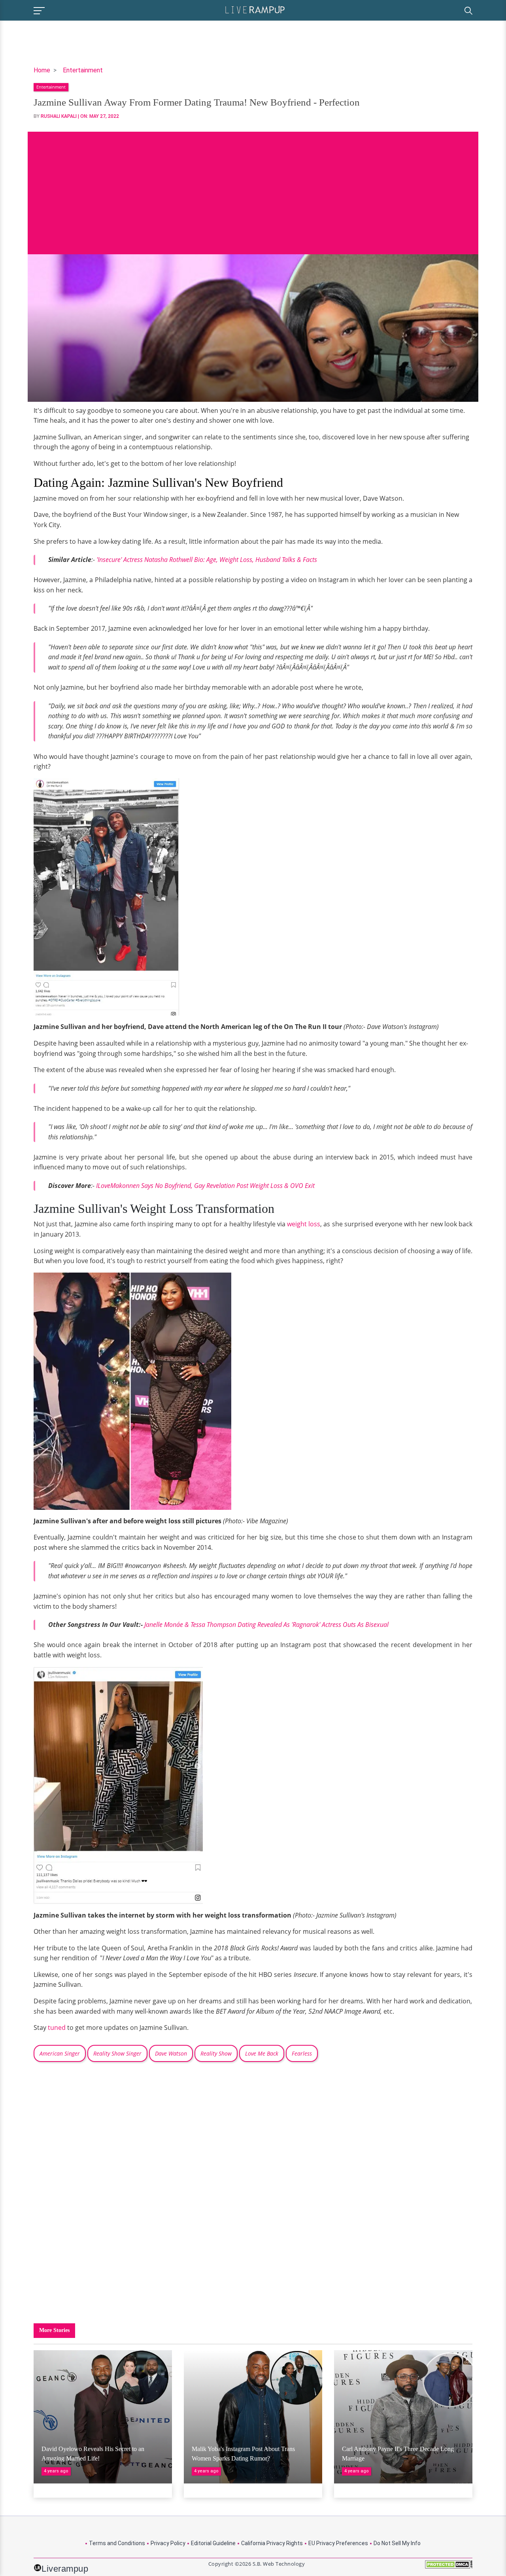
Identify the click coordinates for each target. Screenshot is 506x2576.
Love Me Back (262, 2053)
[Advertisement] (253, 187)
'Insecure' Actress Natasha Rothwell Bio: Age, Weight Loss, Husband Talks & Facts (207, 560)
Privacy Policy (168, 2543)
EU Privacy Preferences (338, 2543)
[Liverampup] (255, 9)
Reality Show (216, 2053)
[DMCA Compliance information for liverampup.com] (449, 2567)
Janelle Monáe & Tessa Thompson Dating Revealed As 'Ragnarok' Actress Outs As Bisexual (266, 1625)
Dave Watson (171, 2053)
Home (42, 70)
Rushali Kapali (59, 116)
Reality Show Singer (117, 2053)
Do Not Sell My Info (397, 2543)
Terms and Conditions (117, 2543)
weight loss (304, 1224)
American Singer (60, 2053)
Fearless (302, 2053)
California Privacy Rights (272, 2543)
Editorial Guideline (213, 2543)
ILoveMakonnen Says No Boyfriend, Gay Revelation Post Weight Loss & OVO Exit (205, 1186)
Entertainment (83, 70)
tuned (57, 2028)
